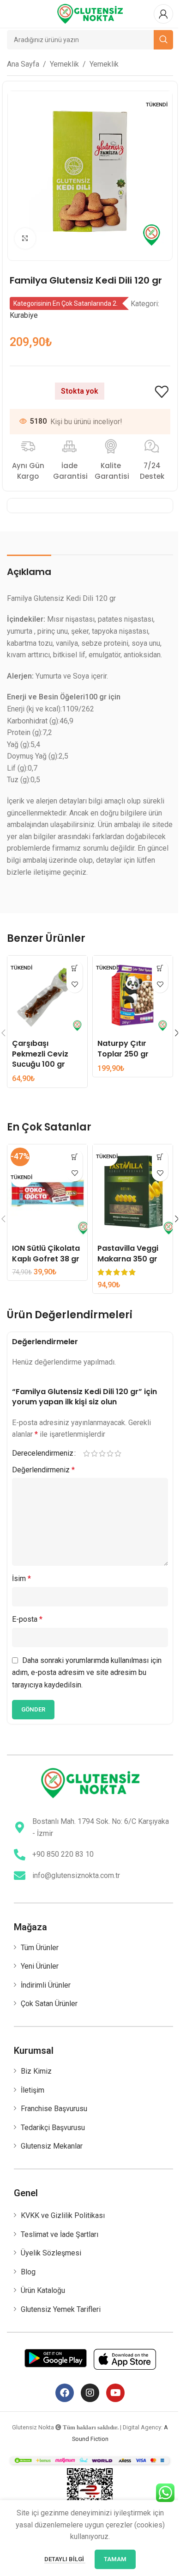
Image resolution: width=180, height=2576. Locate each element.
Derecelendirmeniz (43, 1453)
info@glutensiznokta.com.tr (76, 1875)
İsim (21, 1578)
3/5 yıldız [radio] (102, 1453)
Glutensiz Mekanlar (52, 2146)
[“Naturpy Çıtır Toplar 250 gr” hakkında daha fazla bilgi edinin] (160, 968)
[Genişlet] (25, 238)
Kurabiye (24, 315)
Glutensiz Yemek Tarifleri (61, 2309)
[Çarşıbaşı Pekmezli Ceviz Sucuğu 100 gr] (47, 996)
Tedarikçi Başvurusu (53, 2128)
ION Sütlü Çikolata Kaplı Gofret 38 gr (46, 1253)
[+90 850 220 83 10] (20, 1855)
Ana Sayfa (23, 64)
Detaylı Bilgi (65, 2559)
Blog (28, 2272)
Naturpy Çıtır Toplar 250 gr (123, 1048)
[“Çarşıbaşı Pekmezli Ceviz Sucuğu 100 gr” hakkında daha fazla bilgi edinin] (75, 968)
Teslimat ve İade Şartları (60, 2234)
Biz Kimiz (36, 2071)
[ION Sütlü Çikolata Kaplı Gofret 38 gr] (47, 1192)
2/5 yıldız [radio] (94, 1453)
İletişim (33, 2090)
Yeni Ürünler (40, 1966)
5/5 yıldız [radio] (118, 1453)
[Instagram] (90, 2393)
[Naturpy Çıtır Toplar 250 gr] (133, 996)
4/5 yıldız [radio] (110, 1453)
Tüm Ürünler (40, 1948)
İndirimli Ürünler (46, 1985)
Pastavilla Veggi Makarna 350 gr (128, 1253)
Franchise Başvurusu (54, 2109)
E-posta (27, 1619)
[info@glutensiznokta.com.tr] (20, 1875)
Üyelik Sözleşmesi (51, 2253)
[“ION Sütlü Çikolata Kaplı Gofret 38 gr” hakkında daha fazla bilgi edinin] (75, 1157)
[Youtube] (115, 2393)
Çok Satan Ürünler (49, 2004)
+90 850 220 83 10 (63, 1854)
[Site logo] (90, 13)
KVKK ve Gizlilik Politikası (63, 2215)
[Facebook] (65, 2393)
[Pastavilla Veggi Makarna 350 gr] (133, 1192)
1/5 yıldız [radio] (87, 1453)
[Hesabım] (163, 14)
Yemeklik (64, 64)
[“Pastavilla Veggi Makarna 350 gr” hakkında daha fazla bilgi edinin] (160, 1157)
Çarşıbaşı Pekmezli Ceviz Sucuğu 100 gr (40, 1054)
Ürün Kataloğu (43, 2290)
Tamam (115, 2559)
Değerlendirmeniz (43, 1470)
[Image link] (90, 1782)
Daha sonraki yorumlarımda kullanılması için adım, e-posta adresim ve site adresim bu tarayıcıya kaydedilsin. (87, 1673)
